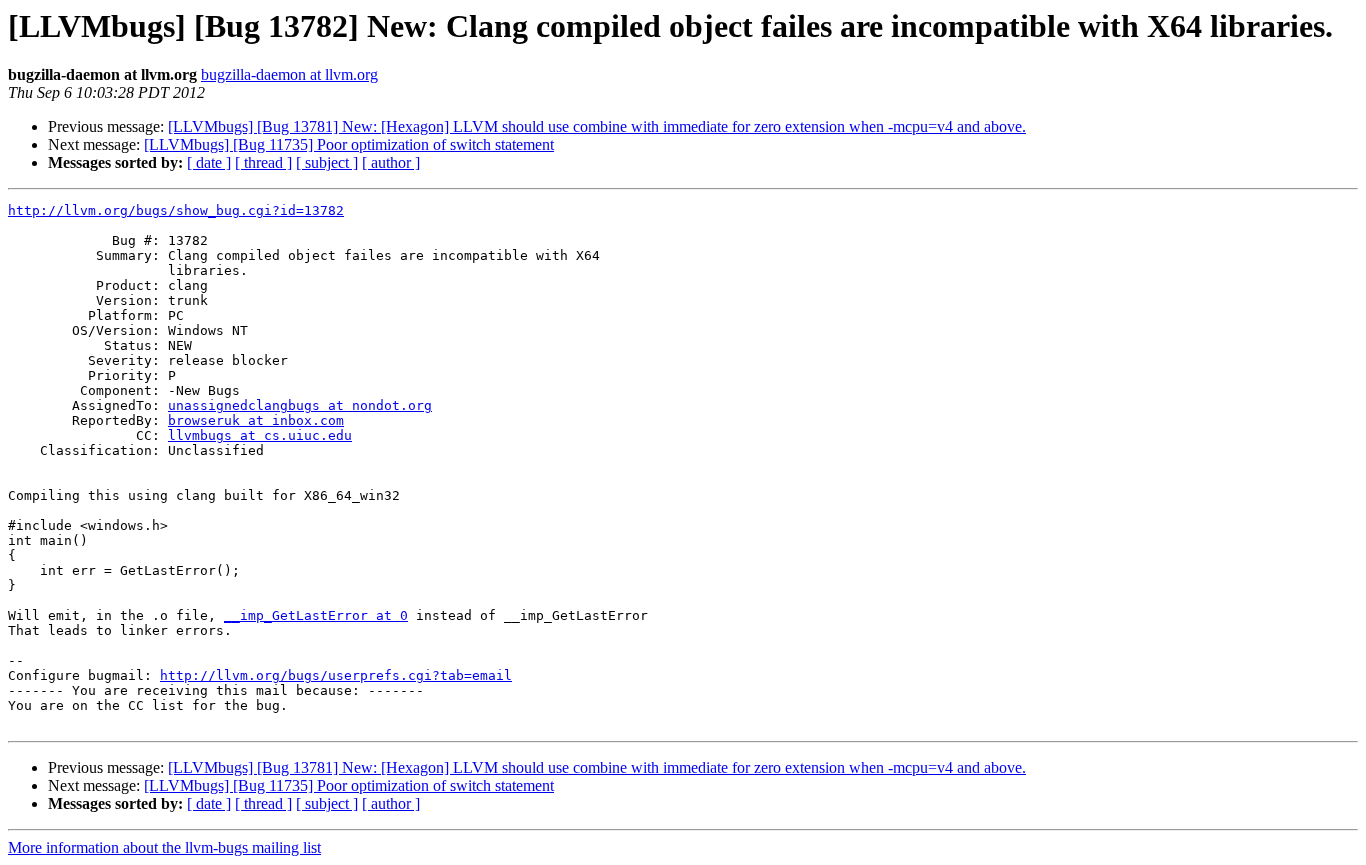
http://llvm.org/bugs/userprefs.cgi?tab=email (336, 675)
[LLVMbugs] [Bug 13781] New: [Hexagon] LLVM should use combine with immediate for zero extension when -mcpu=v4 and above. (597, 126)
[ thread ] (263, 162)
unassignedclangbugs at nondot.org (300, 405)
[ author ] (391, 162)
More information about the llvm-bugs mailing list (164, 847)
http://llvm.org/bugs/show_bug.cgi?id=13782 (176, 210)
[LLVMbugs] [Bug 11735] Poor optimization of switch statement (349, 144)
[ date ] (209, 162)
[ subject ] (327, 162)
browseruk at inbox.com (256, 420)
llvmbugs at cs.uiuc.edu (260, 435)
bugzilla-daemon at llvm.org (289, 74)
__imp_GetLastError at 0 (316, 615)
